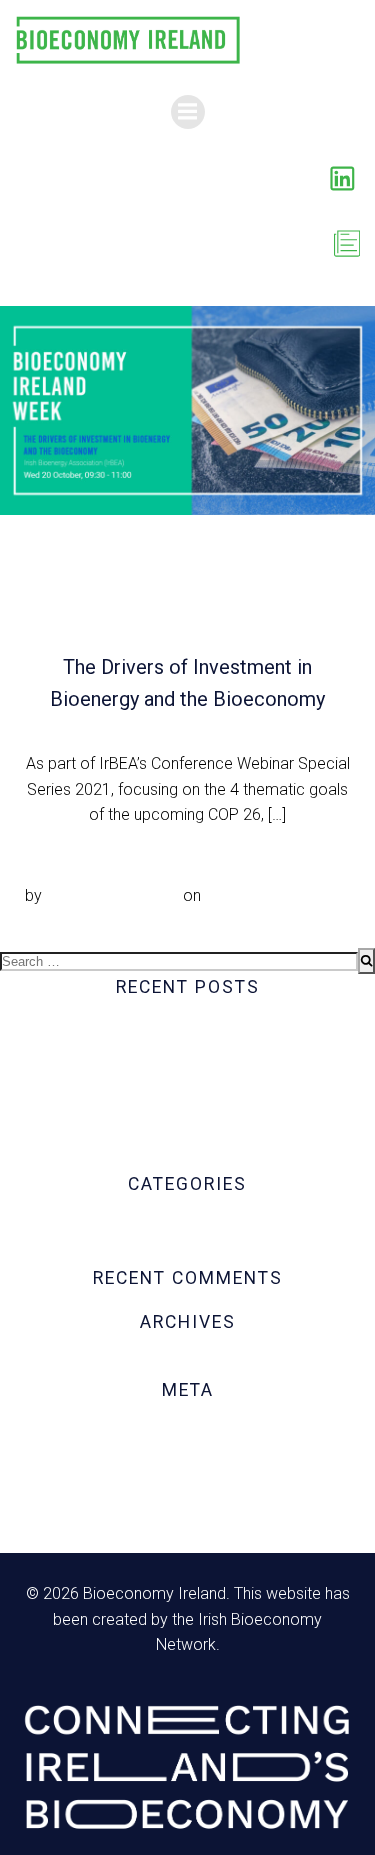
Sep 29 (230, 895)
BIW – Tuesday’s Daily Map (187, 1157)
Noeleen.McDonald (112, 895)
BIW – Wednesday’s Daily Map (187, 1029)
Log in (187, 1433)
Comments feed (187, 1484)
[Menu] (188, 112)
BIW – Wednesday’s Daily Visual (187, 1055)
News (187, 1252)
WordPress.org (188, 1509)
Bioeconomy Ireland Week (187, 1226)
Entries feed (188, 1458)
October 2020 (188, 1364)
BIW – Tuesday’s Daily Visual (187, 1132)
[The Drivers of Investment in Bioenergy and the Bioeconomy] (187, 409)
